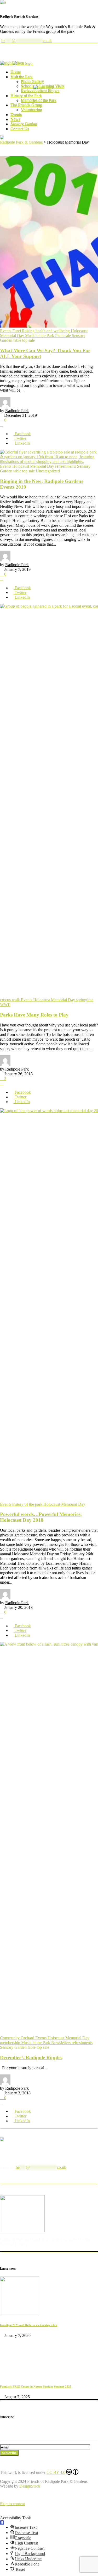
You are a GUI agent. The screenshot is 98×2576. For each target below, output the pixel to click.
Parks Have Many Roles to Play (34, 1015)
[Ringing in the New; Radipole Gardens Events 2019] (49, 462)
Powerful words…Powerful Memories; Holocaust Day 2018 (41, 1517)
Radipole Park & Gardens (21, 142)
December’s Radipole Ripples (31, 2058)
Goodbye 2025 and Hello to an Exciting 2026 (29, 2325)
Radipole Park (17, 411)
